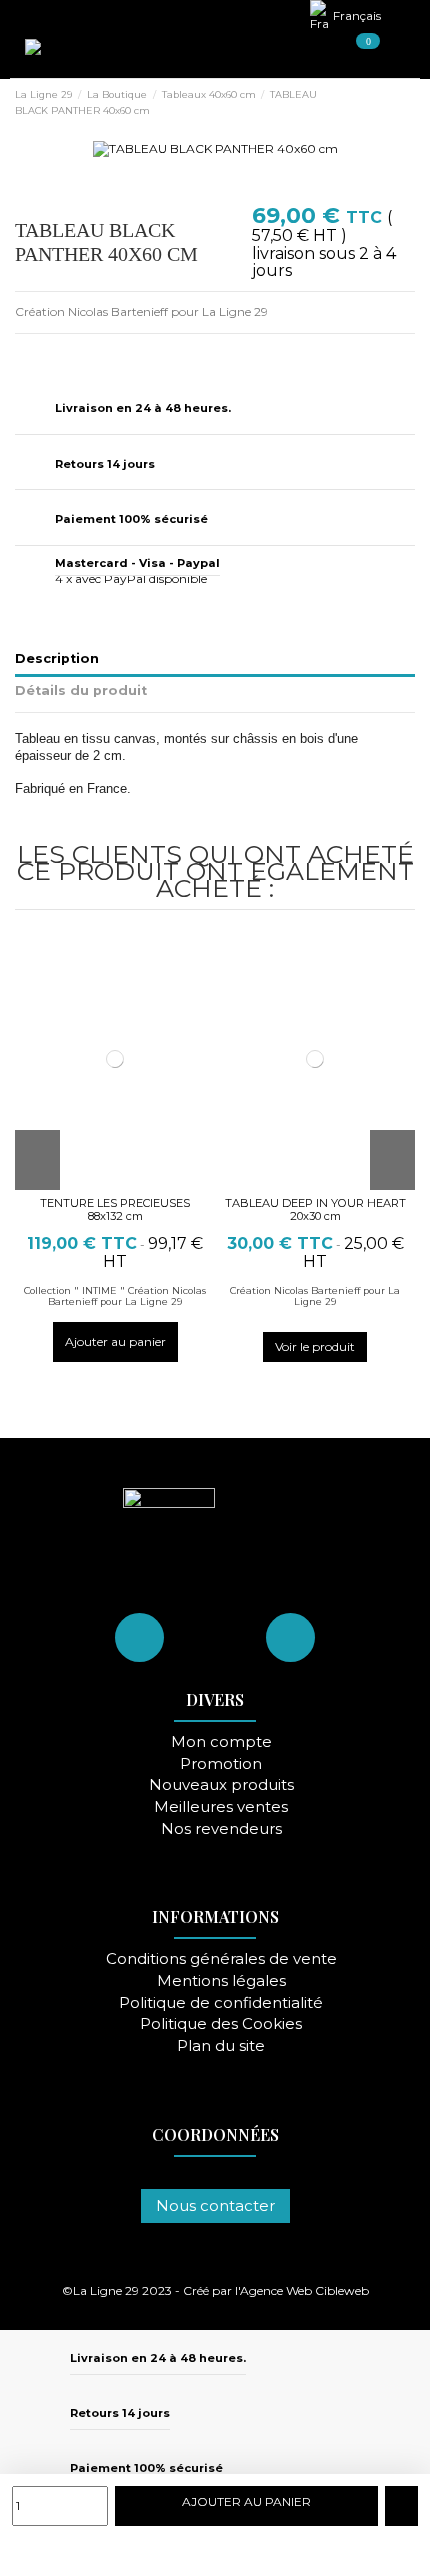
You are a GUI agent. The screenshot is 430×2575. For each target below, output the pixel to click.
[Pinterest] (61, 353)
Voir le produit (315, 1346)
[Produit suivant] (408, 103)
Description (57, 658)
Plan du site (221, 2046)
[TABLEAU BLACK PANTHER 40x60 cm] (215, 147)
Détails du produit (81, 690)
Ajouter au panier (115, 1341)
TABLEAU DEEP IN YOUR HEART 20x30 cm (315, 1209)
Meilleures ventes (221, 1807)
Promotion (221, 1764)
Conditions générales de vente (221, 1959)
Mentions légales (221, 1981)
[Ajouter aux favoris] (401, 2506)
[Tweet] (42, 353)
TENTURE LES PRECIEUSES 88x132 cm (115, 1209)
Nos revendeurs (221, 1829)
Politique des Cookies (221, 2024)
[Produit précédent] (391, 103)
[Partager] (23, 353)
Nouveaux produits (221, 1785)
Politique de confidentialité (221, 2003)
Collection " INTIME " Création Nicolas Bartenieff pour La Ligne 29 (115, 1296)
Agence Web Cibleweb (304, 2290)
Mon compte (221, 1742)
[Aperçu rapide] (125, 1183)
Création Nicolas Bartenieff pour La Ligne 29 (315, 1296)
